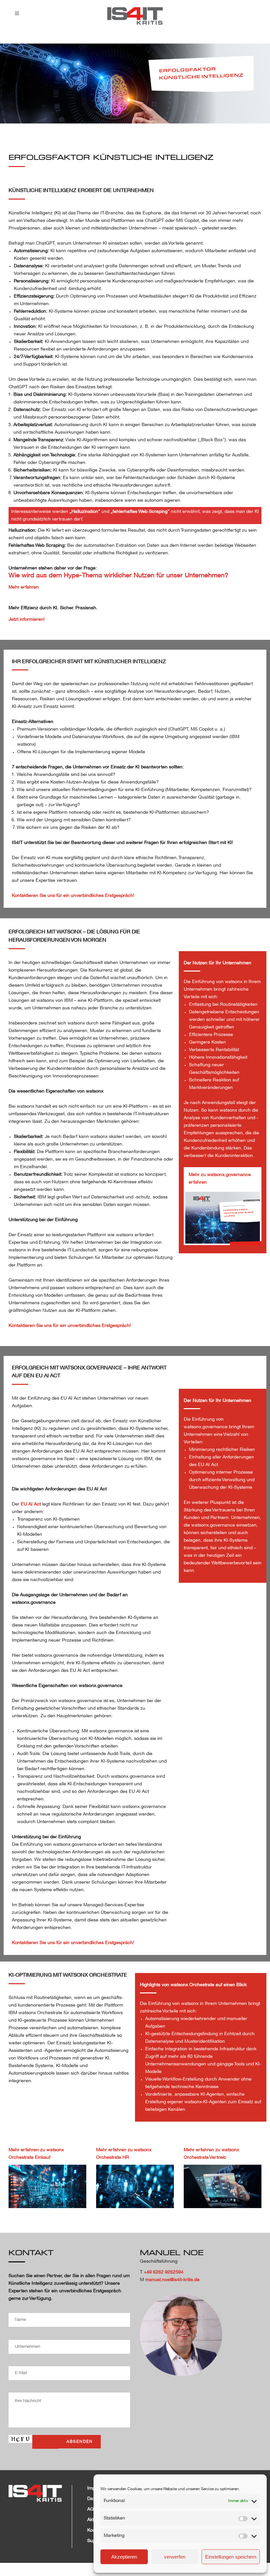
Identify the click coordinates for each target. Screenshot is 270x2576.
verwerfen (175, 2557)
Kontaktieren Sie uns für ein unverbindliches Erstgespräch (72, 1943)
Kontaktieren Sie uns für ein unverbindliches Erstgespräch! (73, 896)
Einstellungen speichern (231, 2557)
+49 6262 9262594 (164, 2272)
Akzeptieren (124, 2557)
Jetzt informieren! (27, 620)
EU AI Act (31, 1504)
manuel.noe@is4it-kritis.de (172, 2280)
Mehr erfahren (24, 587)
